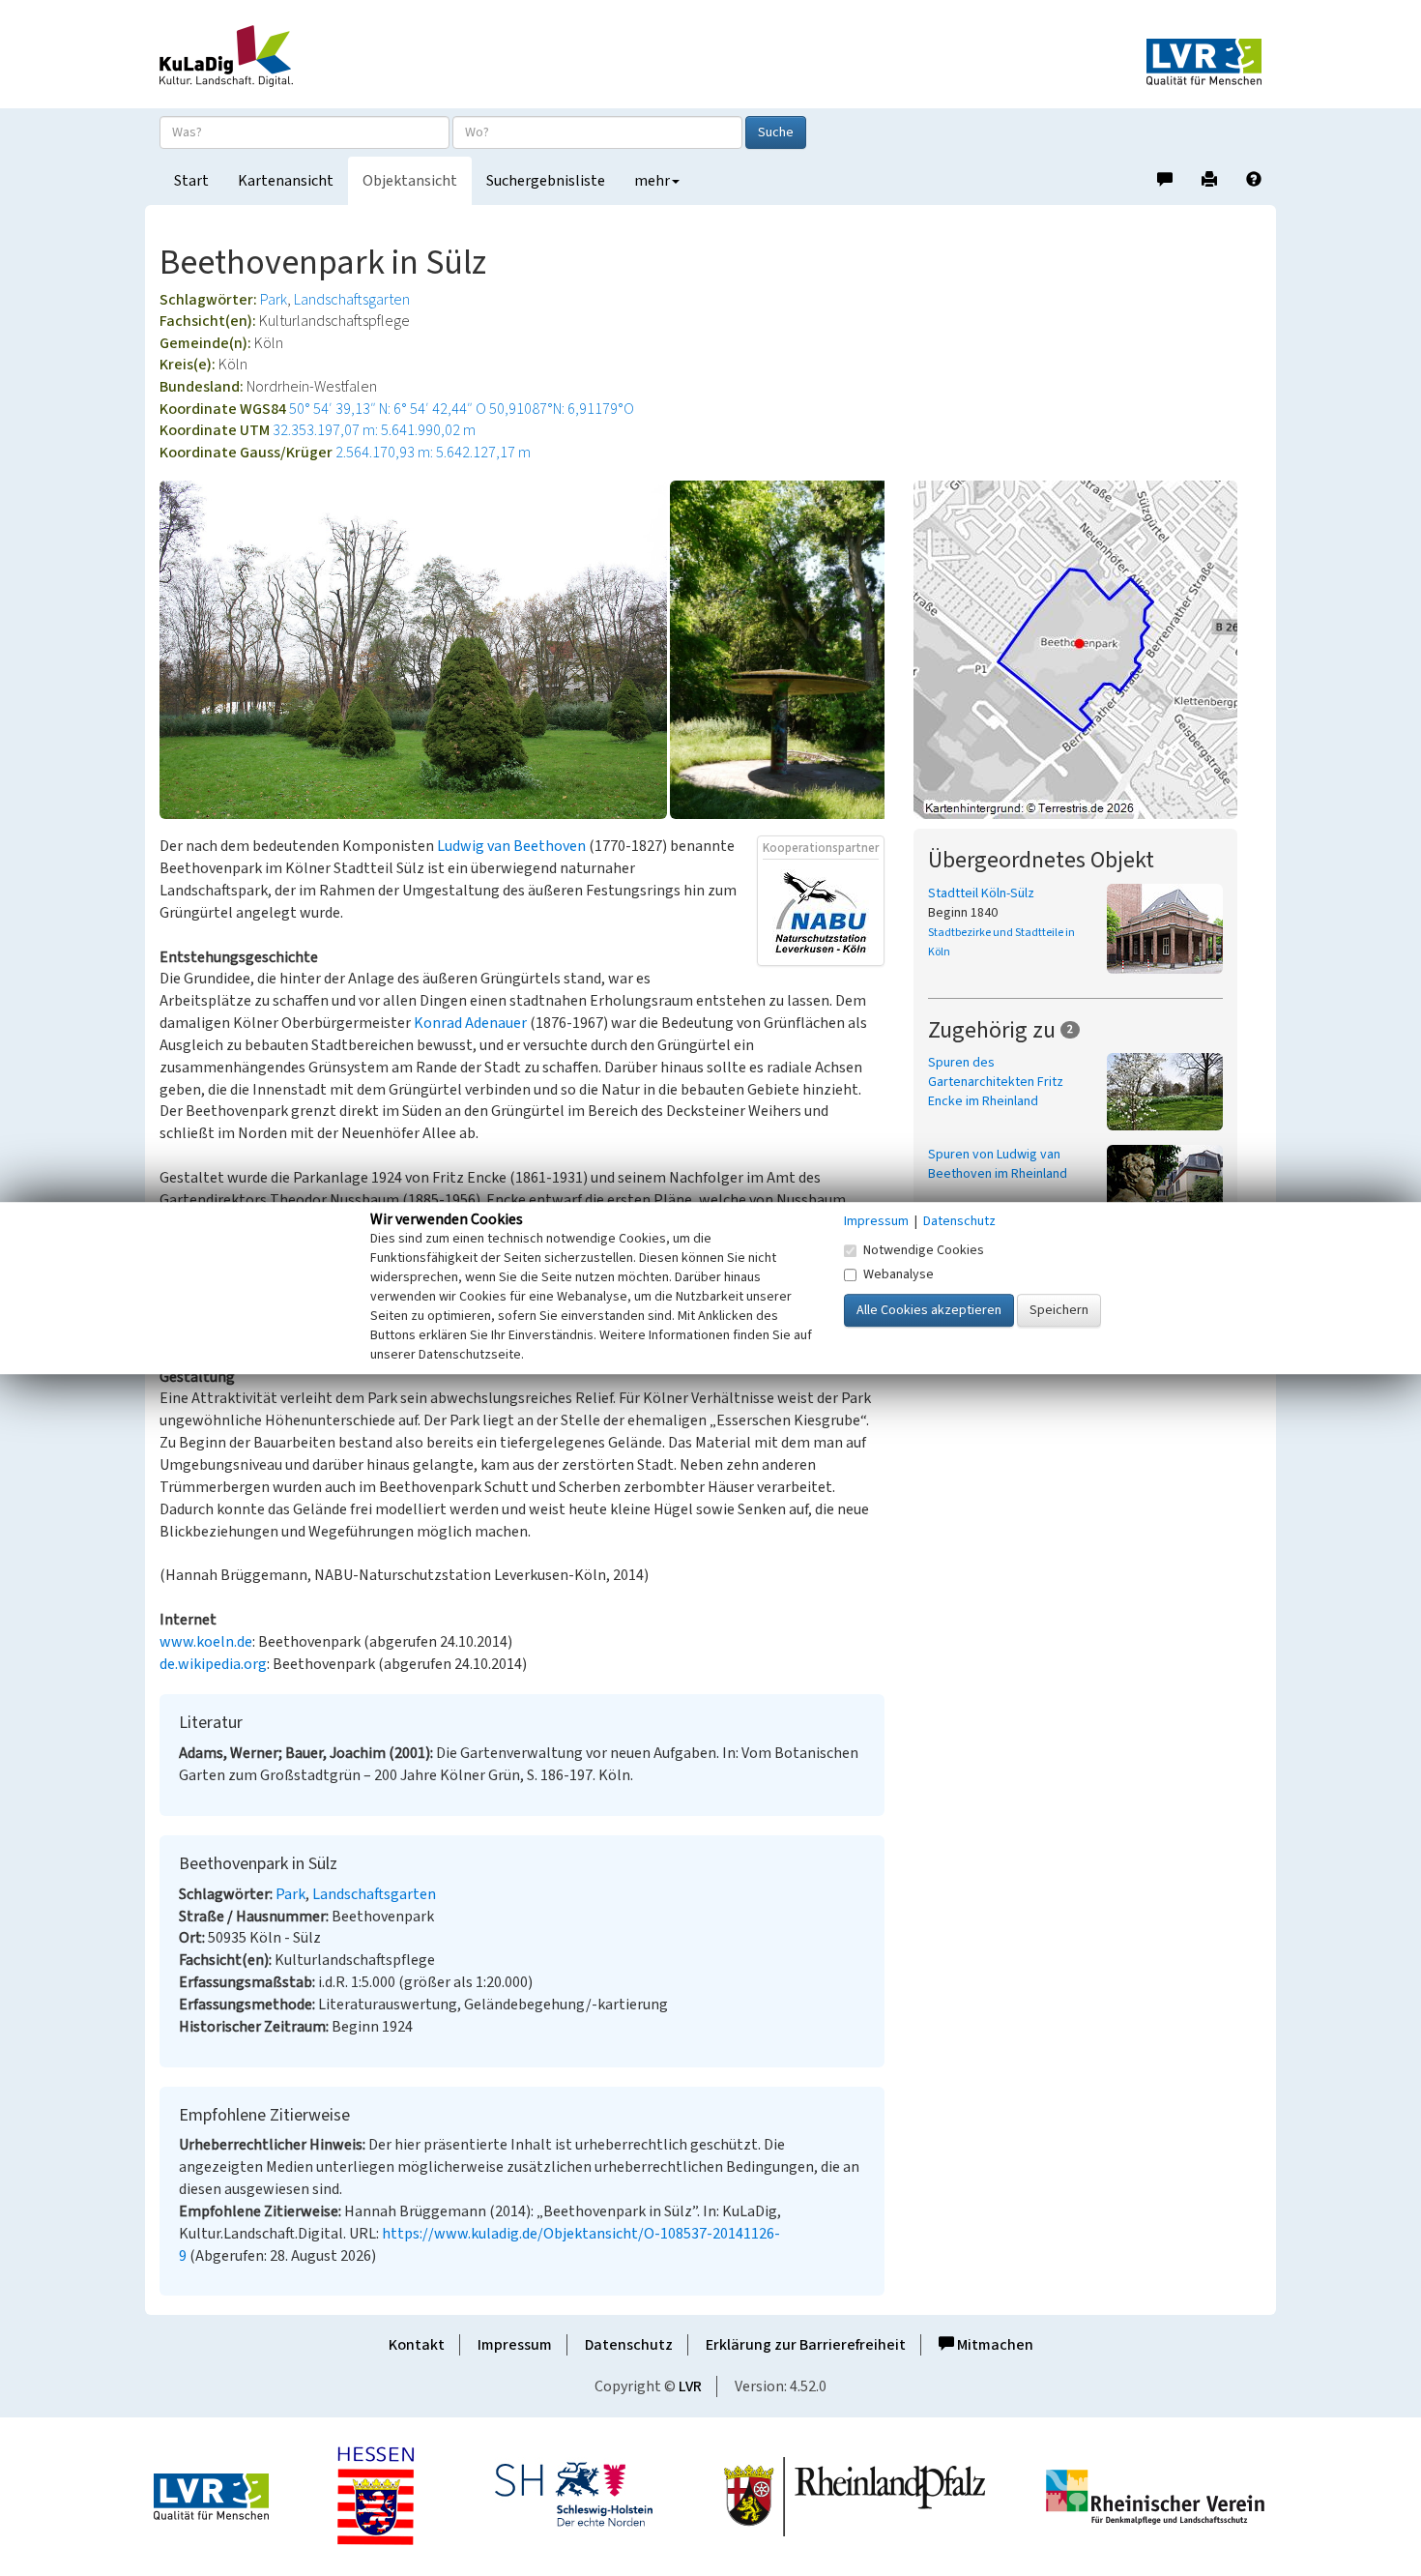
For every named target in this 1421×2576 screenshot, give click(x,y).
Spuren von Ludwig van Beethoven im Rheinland (998, 1164)
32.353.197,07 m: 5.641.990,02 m (374, 430)
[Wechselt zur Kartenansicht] (1087, 650)
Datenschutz (629, 2345)
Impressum (515, 2345)
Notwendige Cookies (924, 1250)
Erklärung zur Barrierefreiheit (806, 2345)
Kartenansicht (286, 181)
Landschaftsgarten (352, 300)
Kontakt (417, 2345)
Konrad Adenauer (470, 1023)
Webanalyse (899, 1274)
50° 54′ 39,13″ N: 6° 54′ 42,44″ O (388, 409)
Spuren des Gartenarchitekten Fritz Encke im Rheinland (996, 1082)
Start (191, 181)
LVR (690, 2386)
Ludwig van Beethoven (511, 846)
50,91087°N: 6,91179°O (562, 409)
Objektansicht (410, 181)
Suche (776, 132)
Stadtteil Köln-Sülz (981, 893)
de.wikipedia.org (213, 1664)
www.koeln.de (206, 1642)
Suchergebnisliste (546, 181)
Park (274, 300)
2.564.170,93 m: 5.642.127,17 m (433, 453)
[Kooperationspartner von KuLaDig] (821, 912)
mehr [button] (652, 181)
